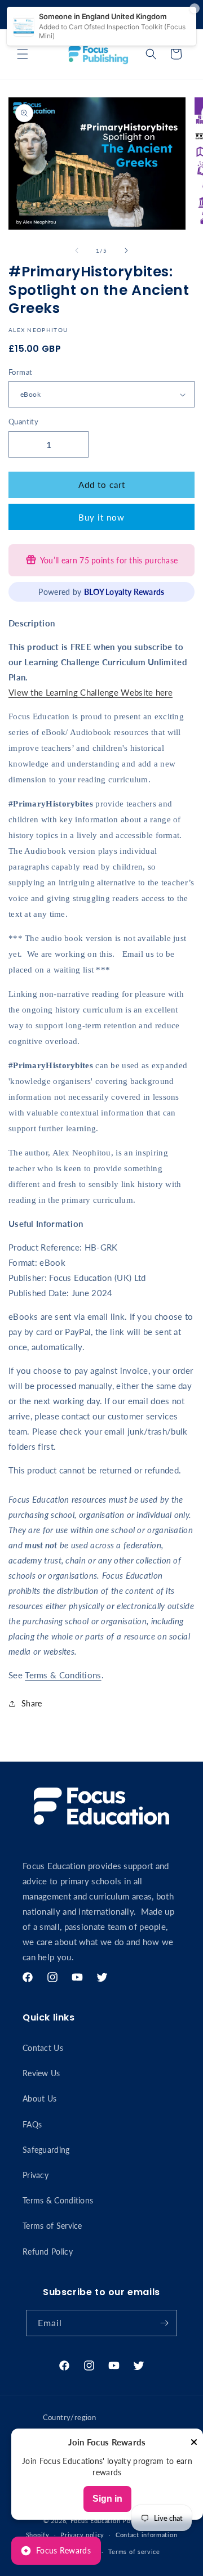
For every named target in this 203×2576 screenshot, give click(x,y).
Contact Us (43, 2048)
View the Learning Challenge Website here (91, 692)
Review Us (41, 2073)
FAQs (32, 2124)
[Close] (194, 2443)
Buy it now (101, 517)
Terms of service (134, 2552)
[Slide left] (77, 250)
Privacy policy (82, 2535)
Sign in (107, 2499)
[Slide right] (126, 250)
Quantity (23, 422)
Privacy (36, 2175)
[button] (23, 54)
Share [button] (32, 1703)
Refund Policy (48, 2252)
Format (20, 372)
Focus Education (96, 2521)
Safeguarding (46, 2150)
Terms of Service (52, 2226)
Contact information (146, 2535)
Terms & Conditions (63, 1675)
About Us (39, 2098)
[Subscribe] (164, 2323)
